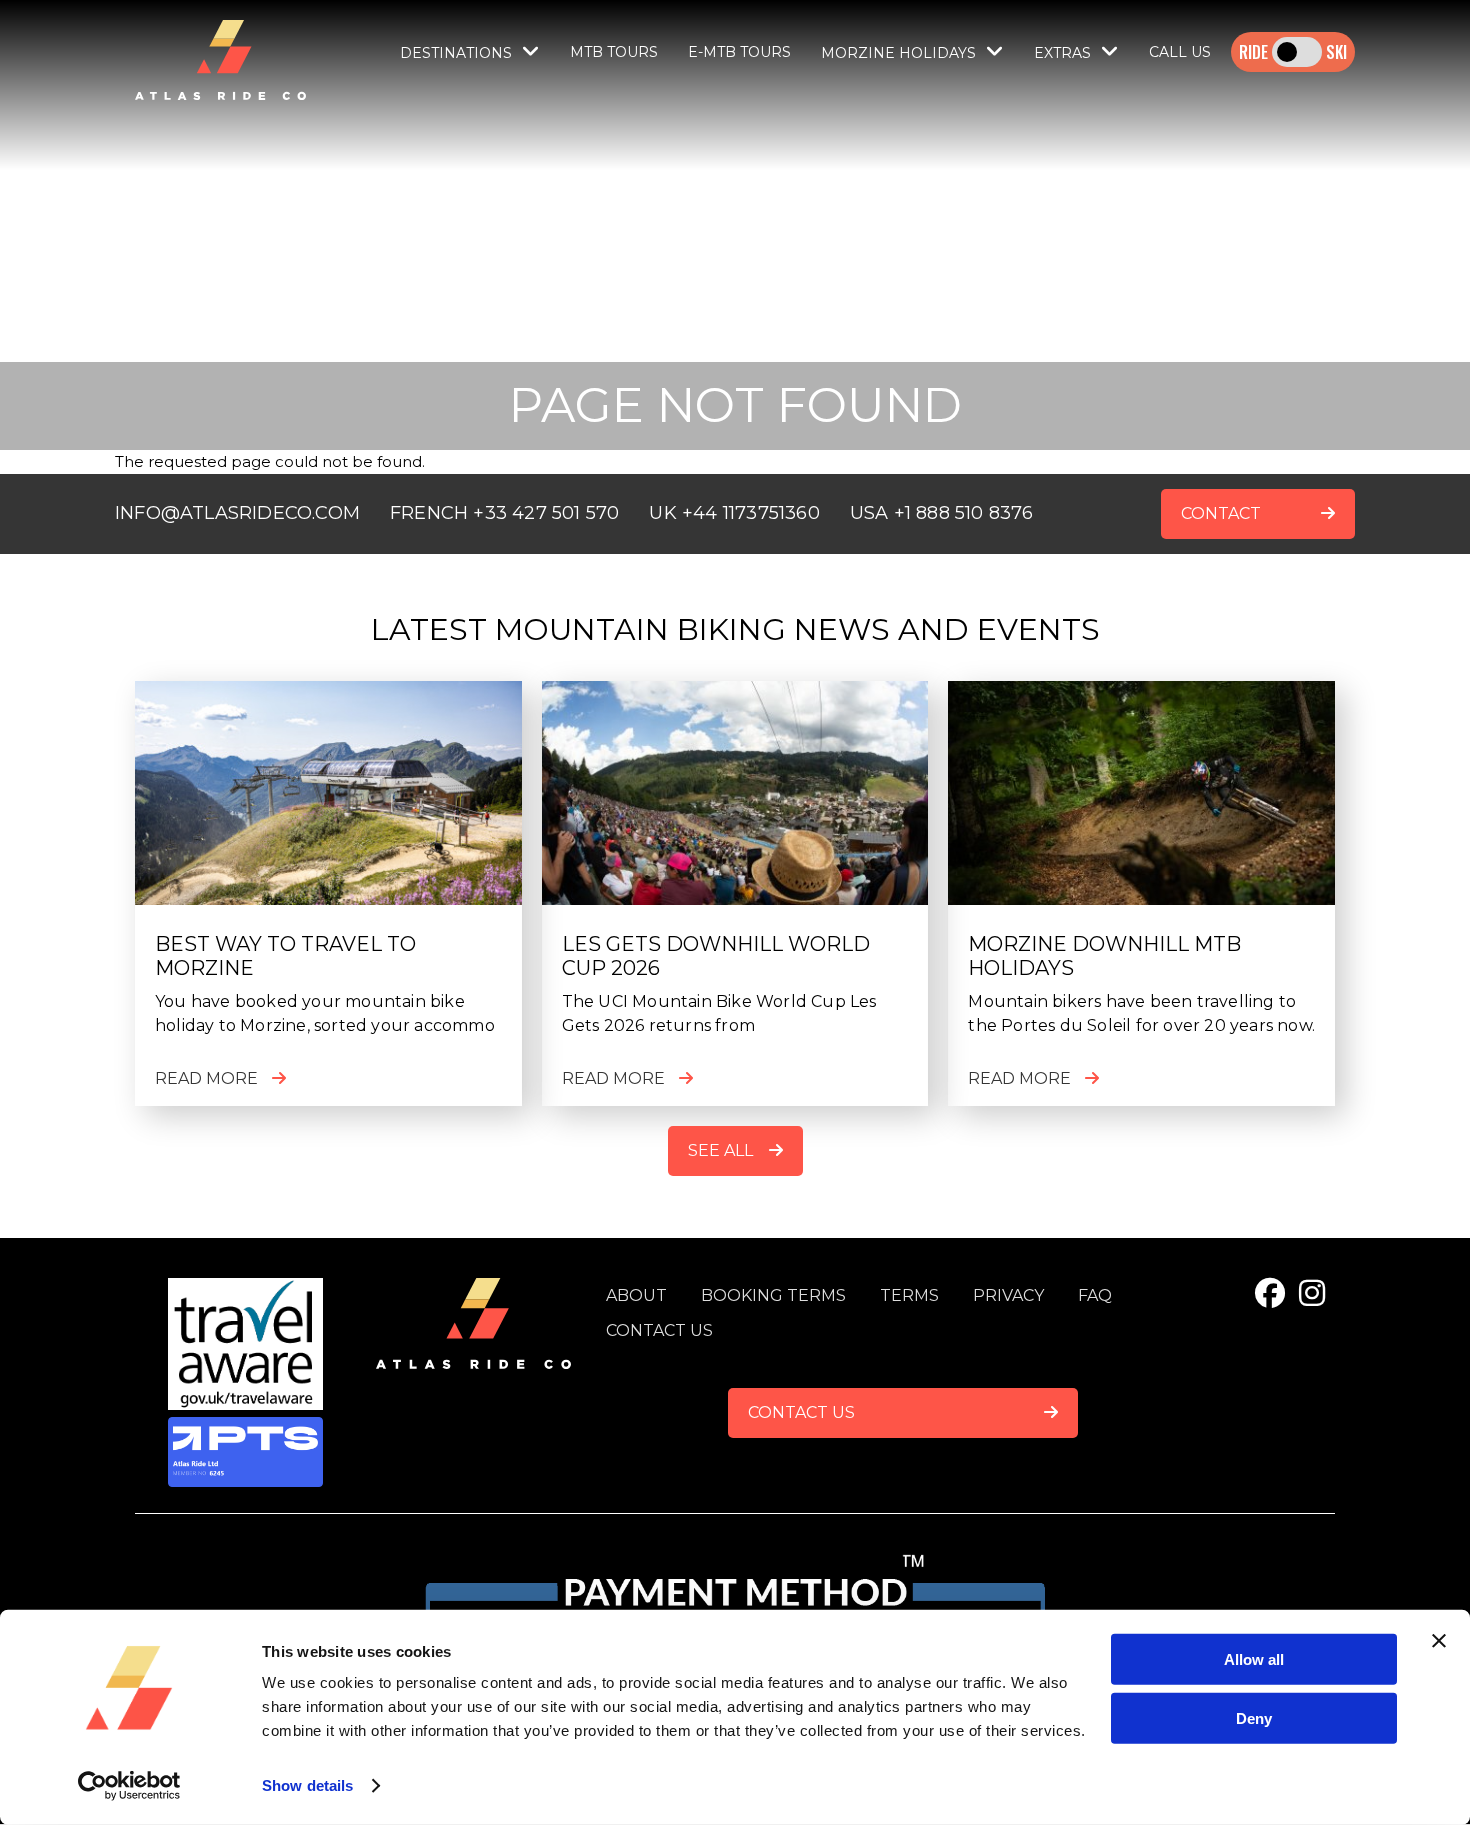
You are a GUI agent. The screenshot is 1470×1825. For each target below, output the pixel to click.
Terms (909, 1295)
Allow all (1254, 1659)
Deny (1254, 1717)
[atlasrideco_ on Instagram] (1312, 1293)
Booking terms (773, 1295)
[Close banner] (1439, 1641)
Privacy (1008, 1295)
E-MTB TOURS (739, 52)
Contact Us (801, 1412)
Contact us (659, 1330)
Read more (206, 1078)
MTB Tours (614, 52)
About (636, 1295)
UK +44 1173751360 (734, 513)
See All (720, 1150)
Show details (307, 1785)
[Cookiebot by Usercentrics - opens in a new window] (129, 1786)
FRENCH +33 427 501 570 (504, 513)
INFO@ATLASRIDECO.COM (237, 513)
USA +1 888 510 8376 (942, 513)
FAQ (1095, 1295)
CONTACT (1221, 513)
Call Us (1180, 52)
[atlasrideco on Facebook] (1270, 1293)
